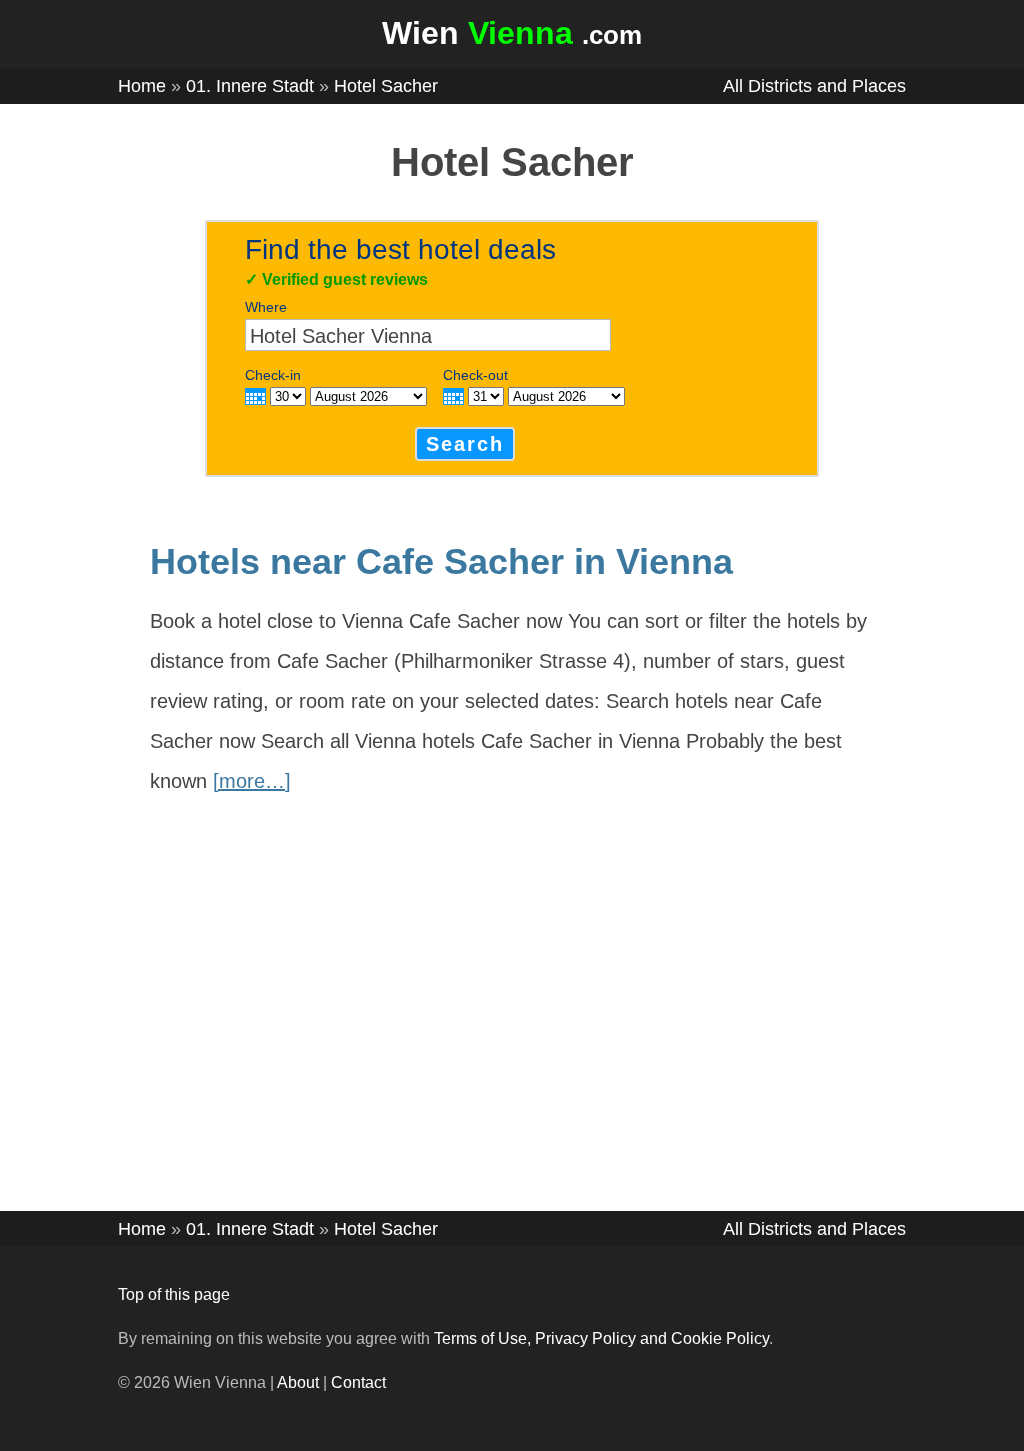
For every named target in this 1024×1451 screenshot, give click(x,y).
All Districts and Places (814, 86)
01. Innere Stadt (250, 86)
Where (266, 307)
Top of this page (174, 1294)
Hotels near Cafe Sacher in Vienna (441, 561)
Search (465, 444)
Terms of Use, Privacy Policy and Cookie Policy (601, 1338)
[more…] (252, 781)
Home (142, 86)
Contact (358, 1382)
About (298, 1382)
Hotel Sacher (386, 86)
